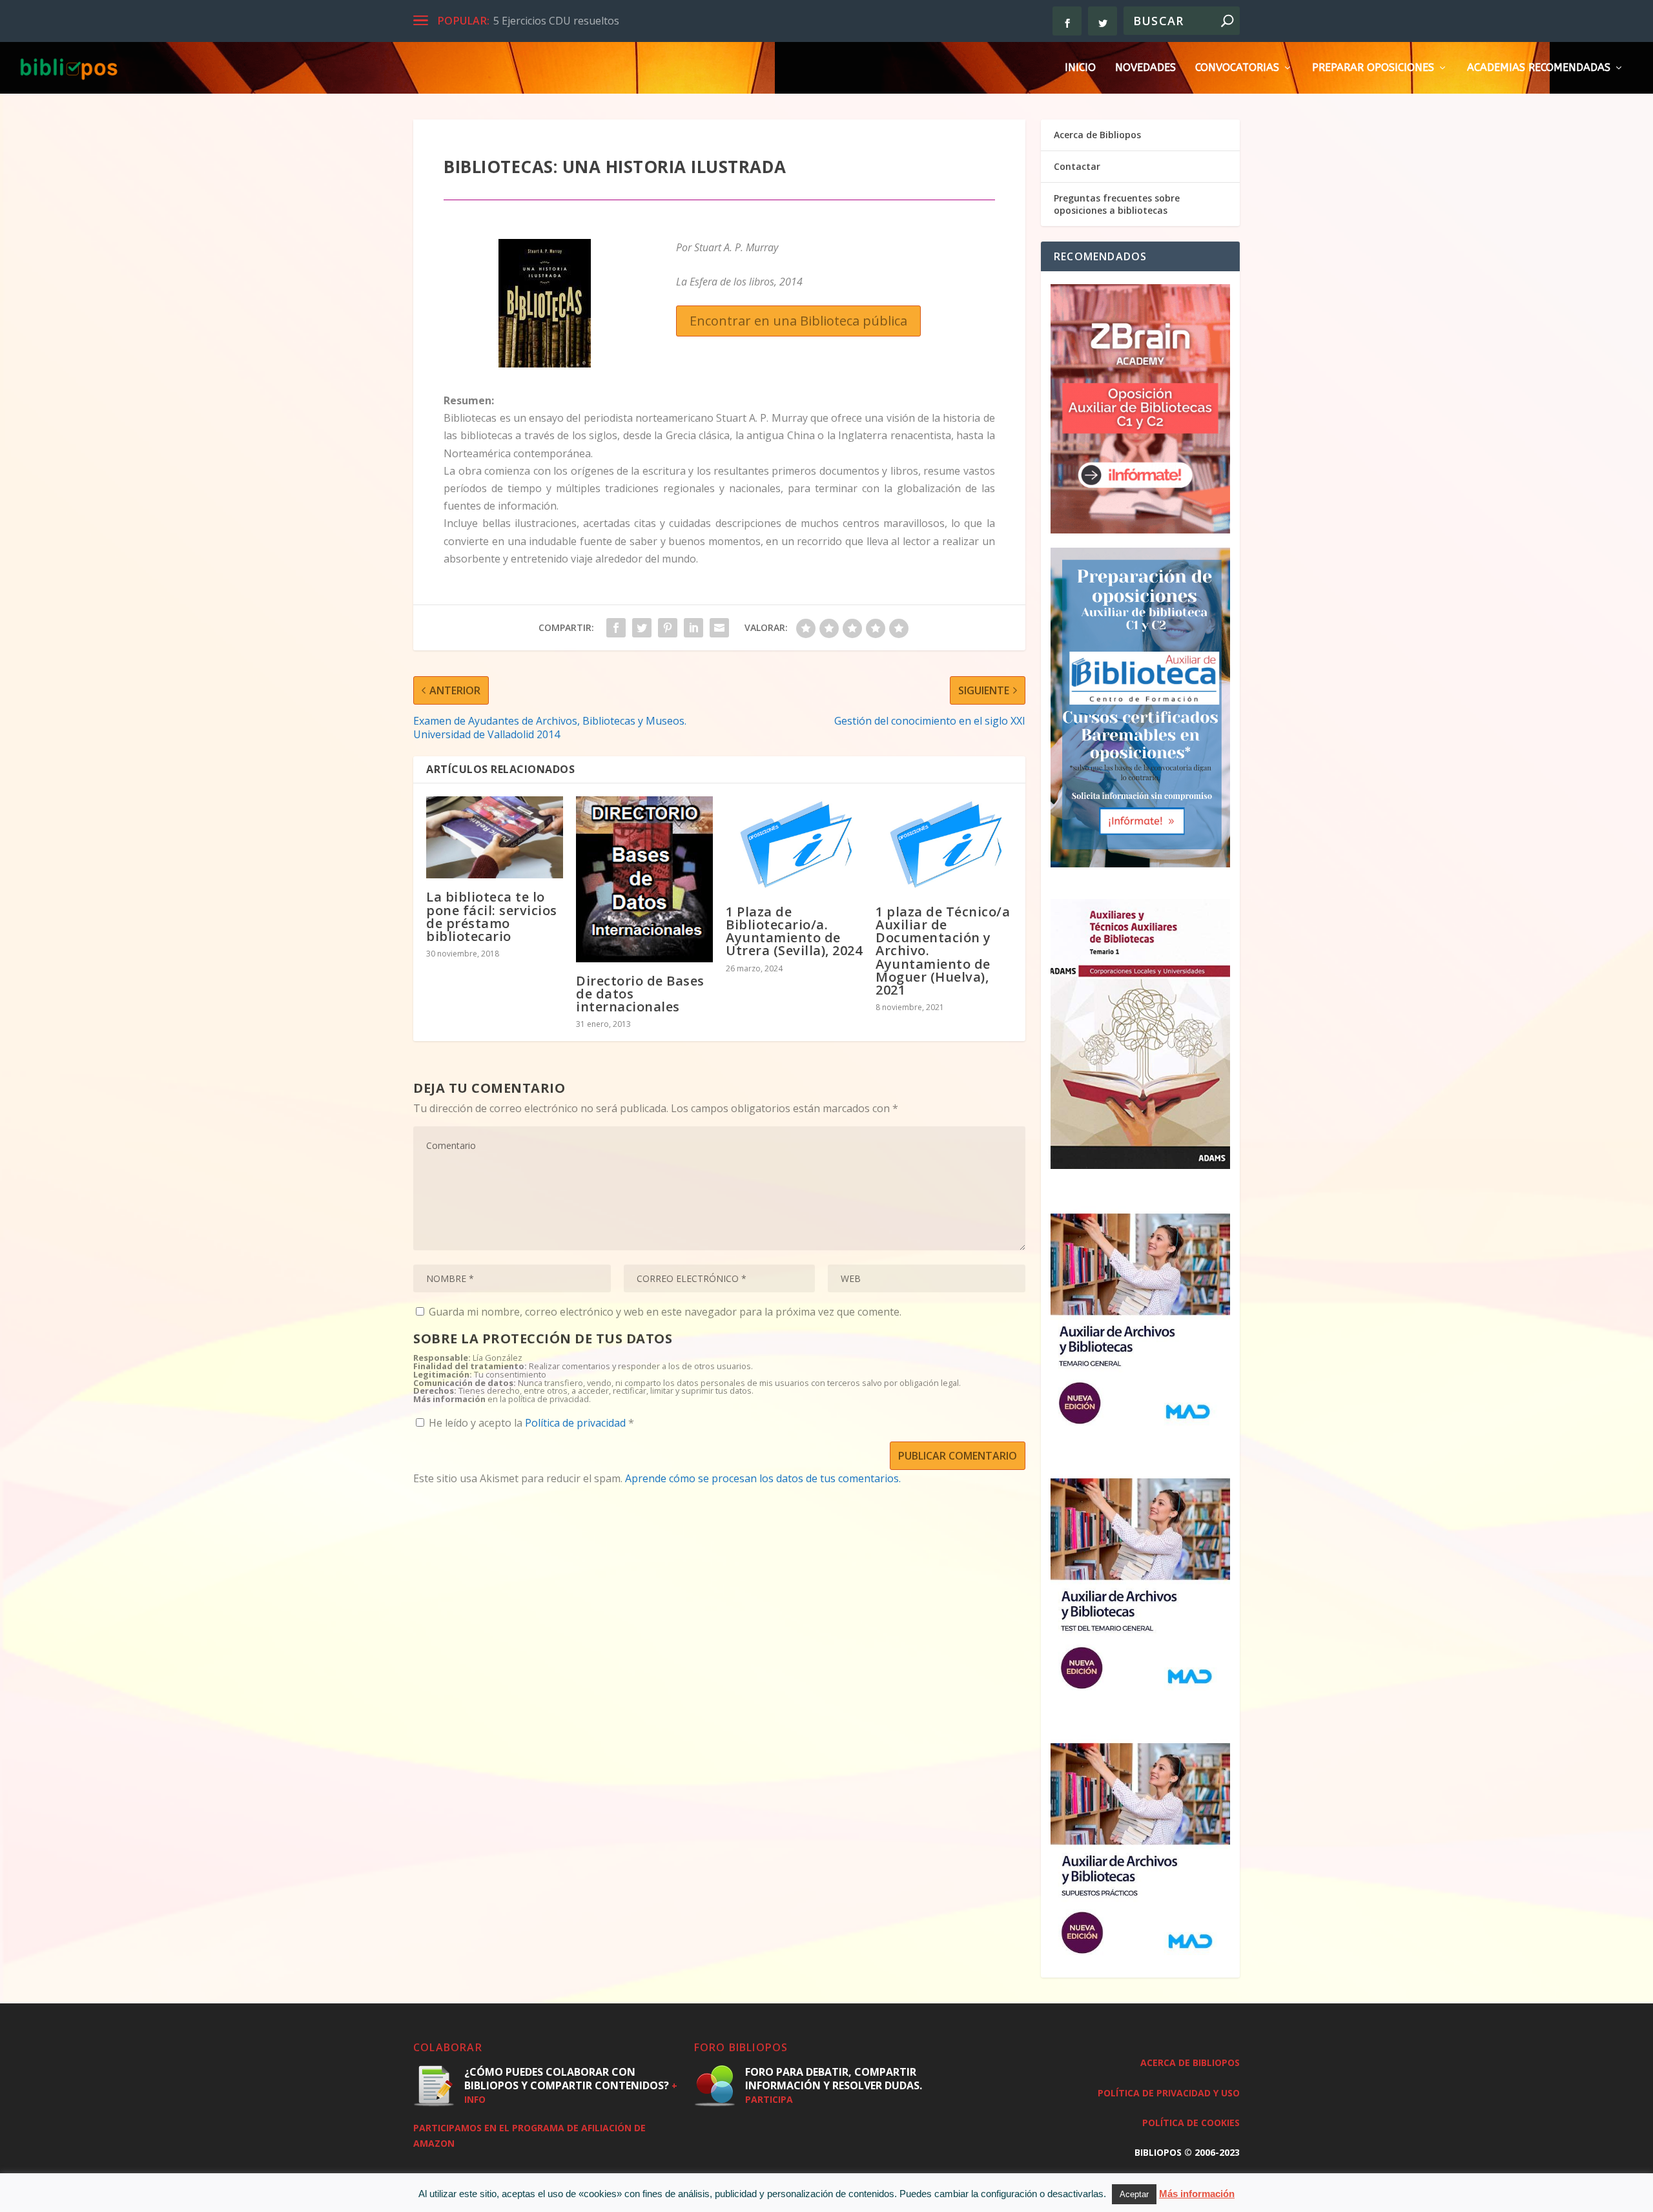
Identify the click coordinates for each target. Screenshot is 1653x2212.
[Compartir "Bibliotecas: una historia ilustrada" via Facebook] (616, 628)
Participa (769, 2099)
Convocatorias (1237, 68)
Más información (1197, 2194)
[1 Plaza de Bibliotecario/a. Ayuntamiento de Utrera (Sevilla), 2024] (794, 845)
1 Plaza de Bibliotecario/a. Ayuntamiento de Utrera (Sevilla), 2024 (794, 931)
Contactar (1077, 166)
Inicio (1080, 68)
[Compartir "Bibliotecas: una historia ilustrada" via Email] (719, 628)
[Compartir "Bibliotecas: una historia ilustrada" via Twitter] (642, 628)
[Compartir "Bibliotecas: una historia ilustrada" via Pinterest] (668, 628)
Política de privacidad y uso (1169, 2093)
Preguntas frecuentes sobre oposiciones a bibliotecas (1117, 204)
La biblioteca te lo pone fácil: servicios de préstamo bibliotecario (492, 916)
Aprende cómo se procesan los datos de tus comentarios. (763, 1478)
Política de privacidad (577, 1423)
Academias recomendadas (1539, 68)
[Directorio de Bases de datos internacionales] (644, 879)
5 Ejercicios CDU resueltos (556, 21)
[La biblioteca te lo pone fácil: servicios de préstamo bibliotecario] (495, 837)
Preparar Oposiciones (1373, 68)
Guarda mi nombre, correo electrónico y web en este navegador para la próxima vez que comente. (665, 1312)
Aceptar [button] (1134, 2194)
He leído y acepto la (531, 1422)
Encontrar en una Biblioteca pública (798, 321)
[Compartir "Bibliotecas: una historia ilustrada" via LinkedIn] (693, 628)
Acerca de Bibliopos (1097, 135)
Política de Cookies (1191, 2123)
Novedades (1145, 68)
